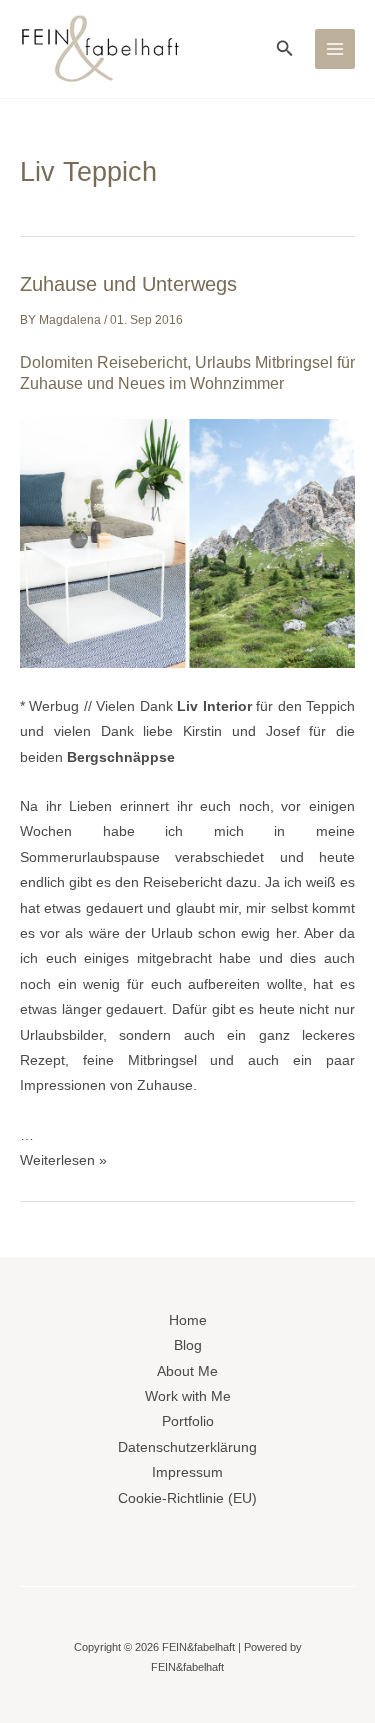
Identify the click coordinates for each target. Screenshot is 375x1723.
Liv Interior (214, 706)
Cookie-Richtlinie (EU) (187, 1498)
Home (188, 1320)
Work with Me (188, 1396)
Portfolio (188, 1421)
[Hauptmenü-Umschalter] (335, 49)
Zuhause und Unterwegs (128, 284)
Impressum (187, 1472)
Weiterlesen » (63, 1160)
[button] (285, 49)
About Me (187, 1371)
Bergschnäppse (121, 757)
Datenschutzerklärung (187, 1447)
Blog (188, 1345)
